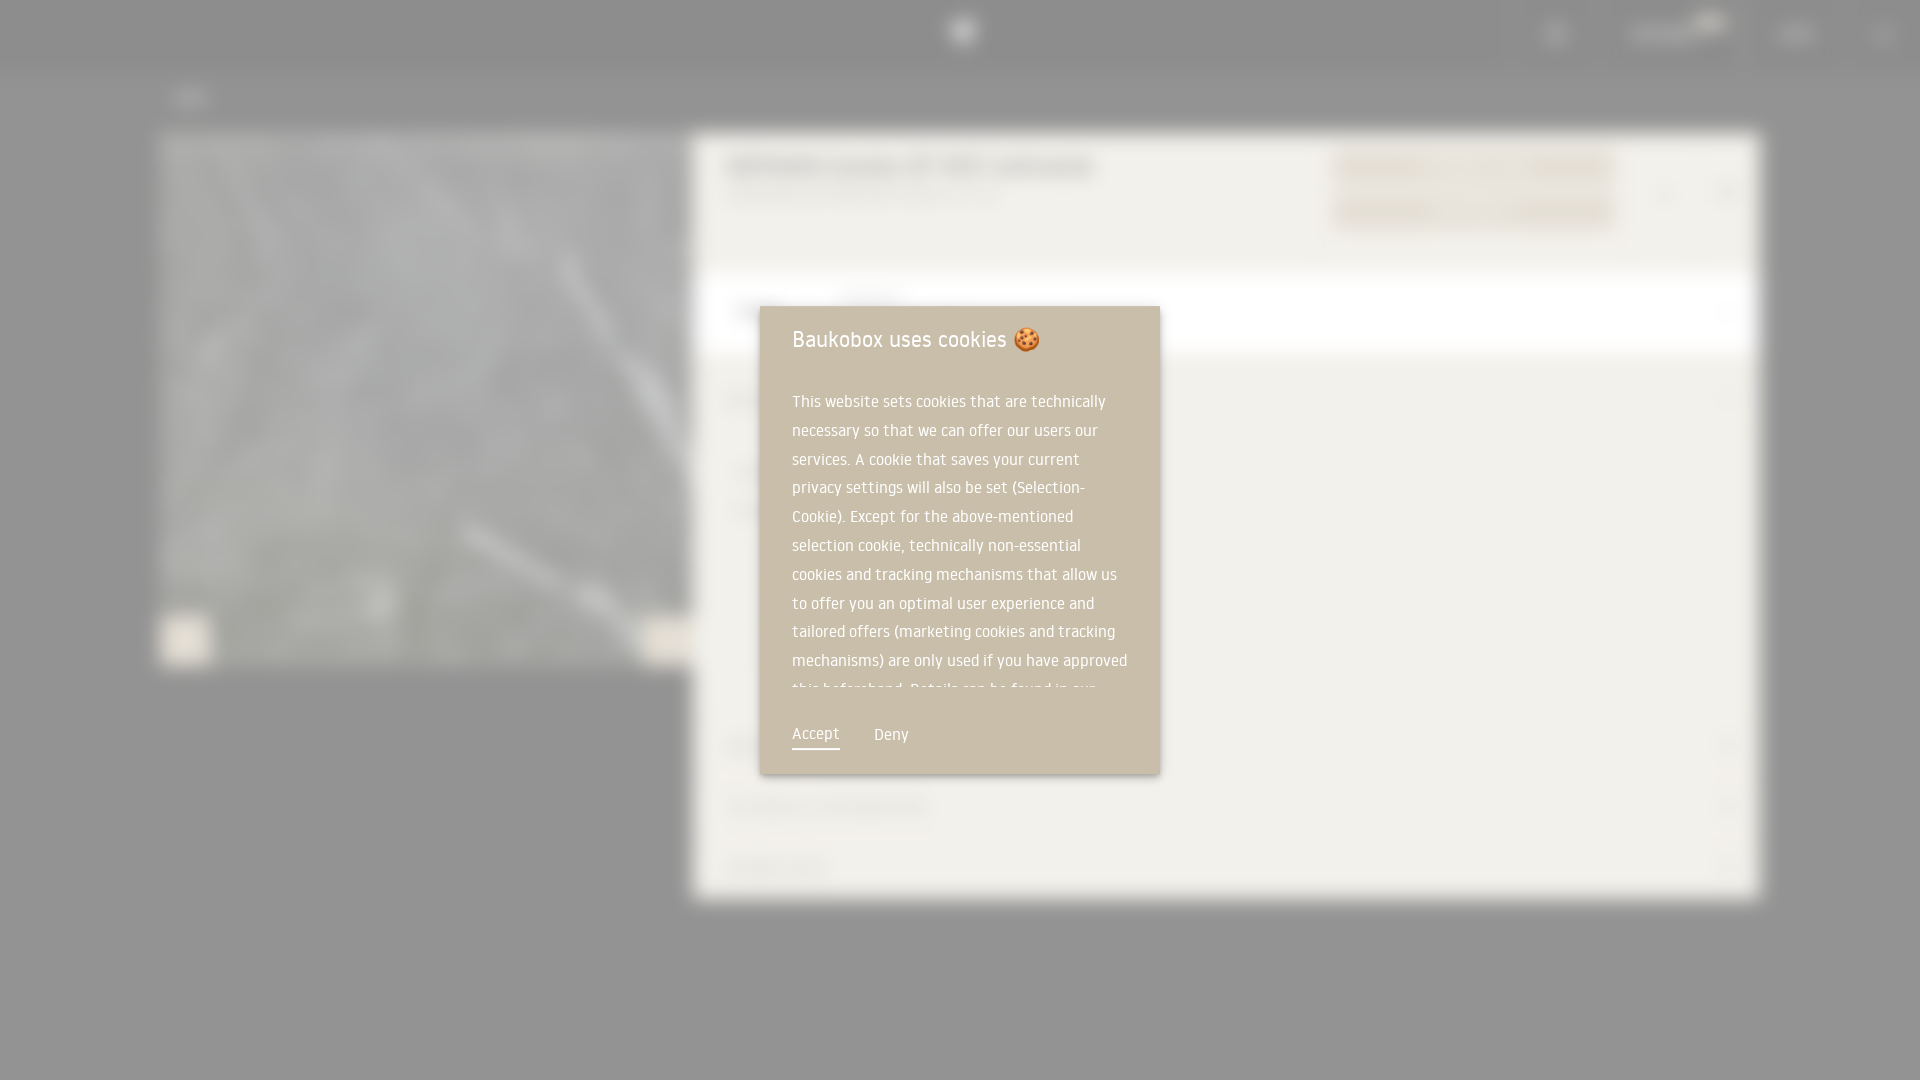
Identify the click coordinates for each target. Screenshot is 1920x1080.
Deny (891, 734)
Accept (816, 733)
